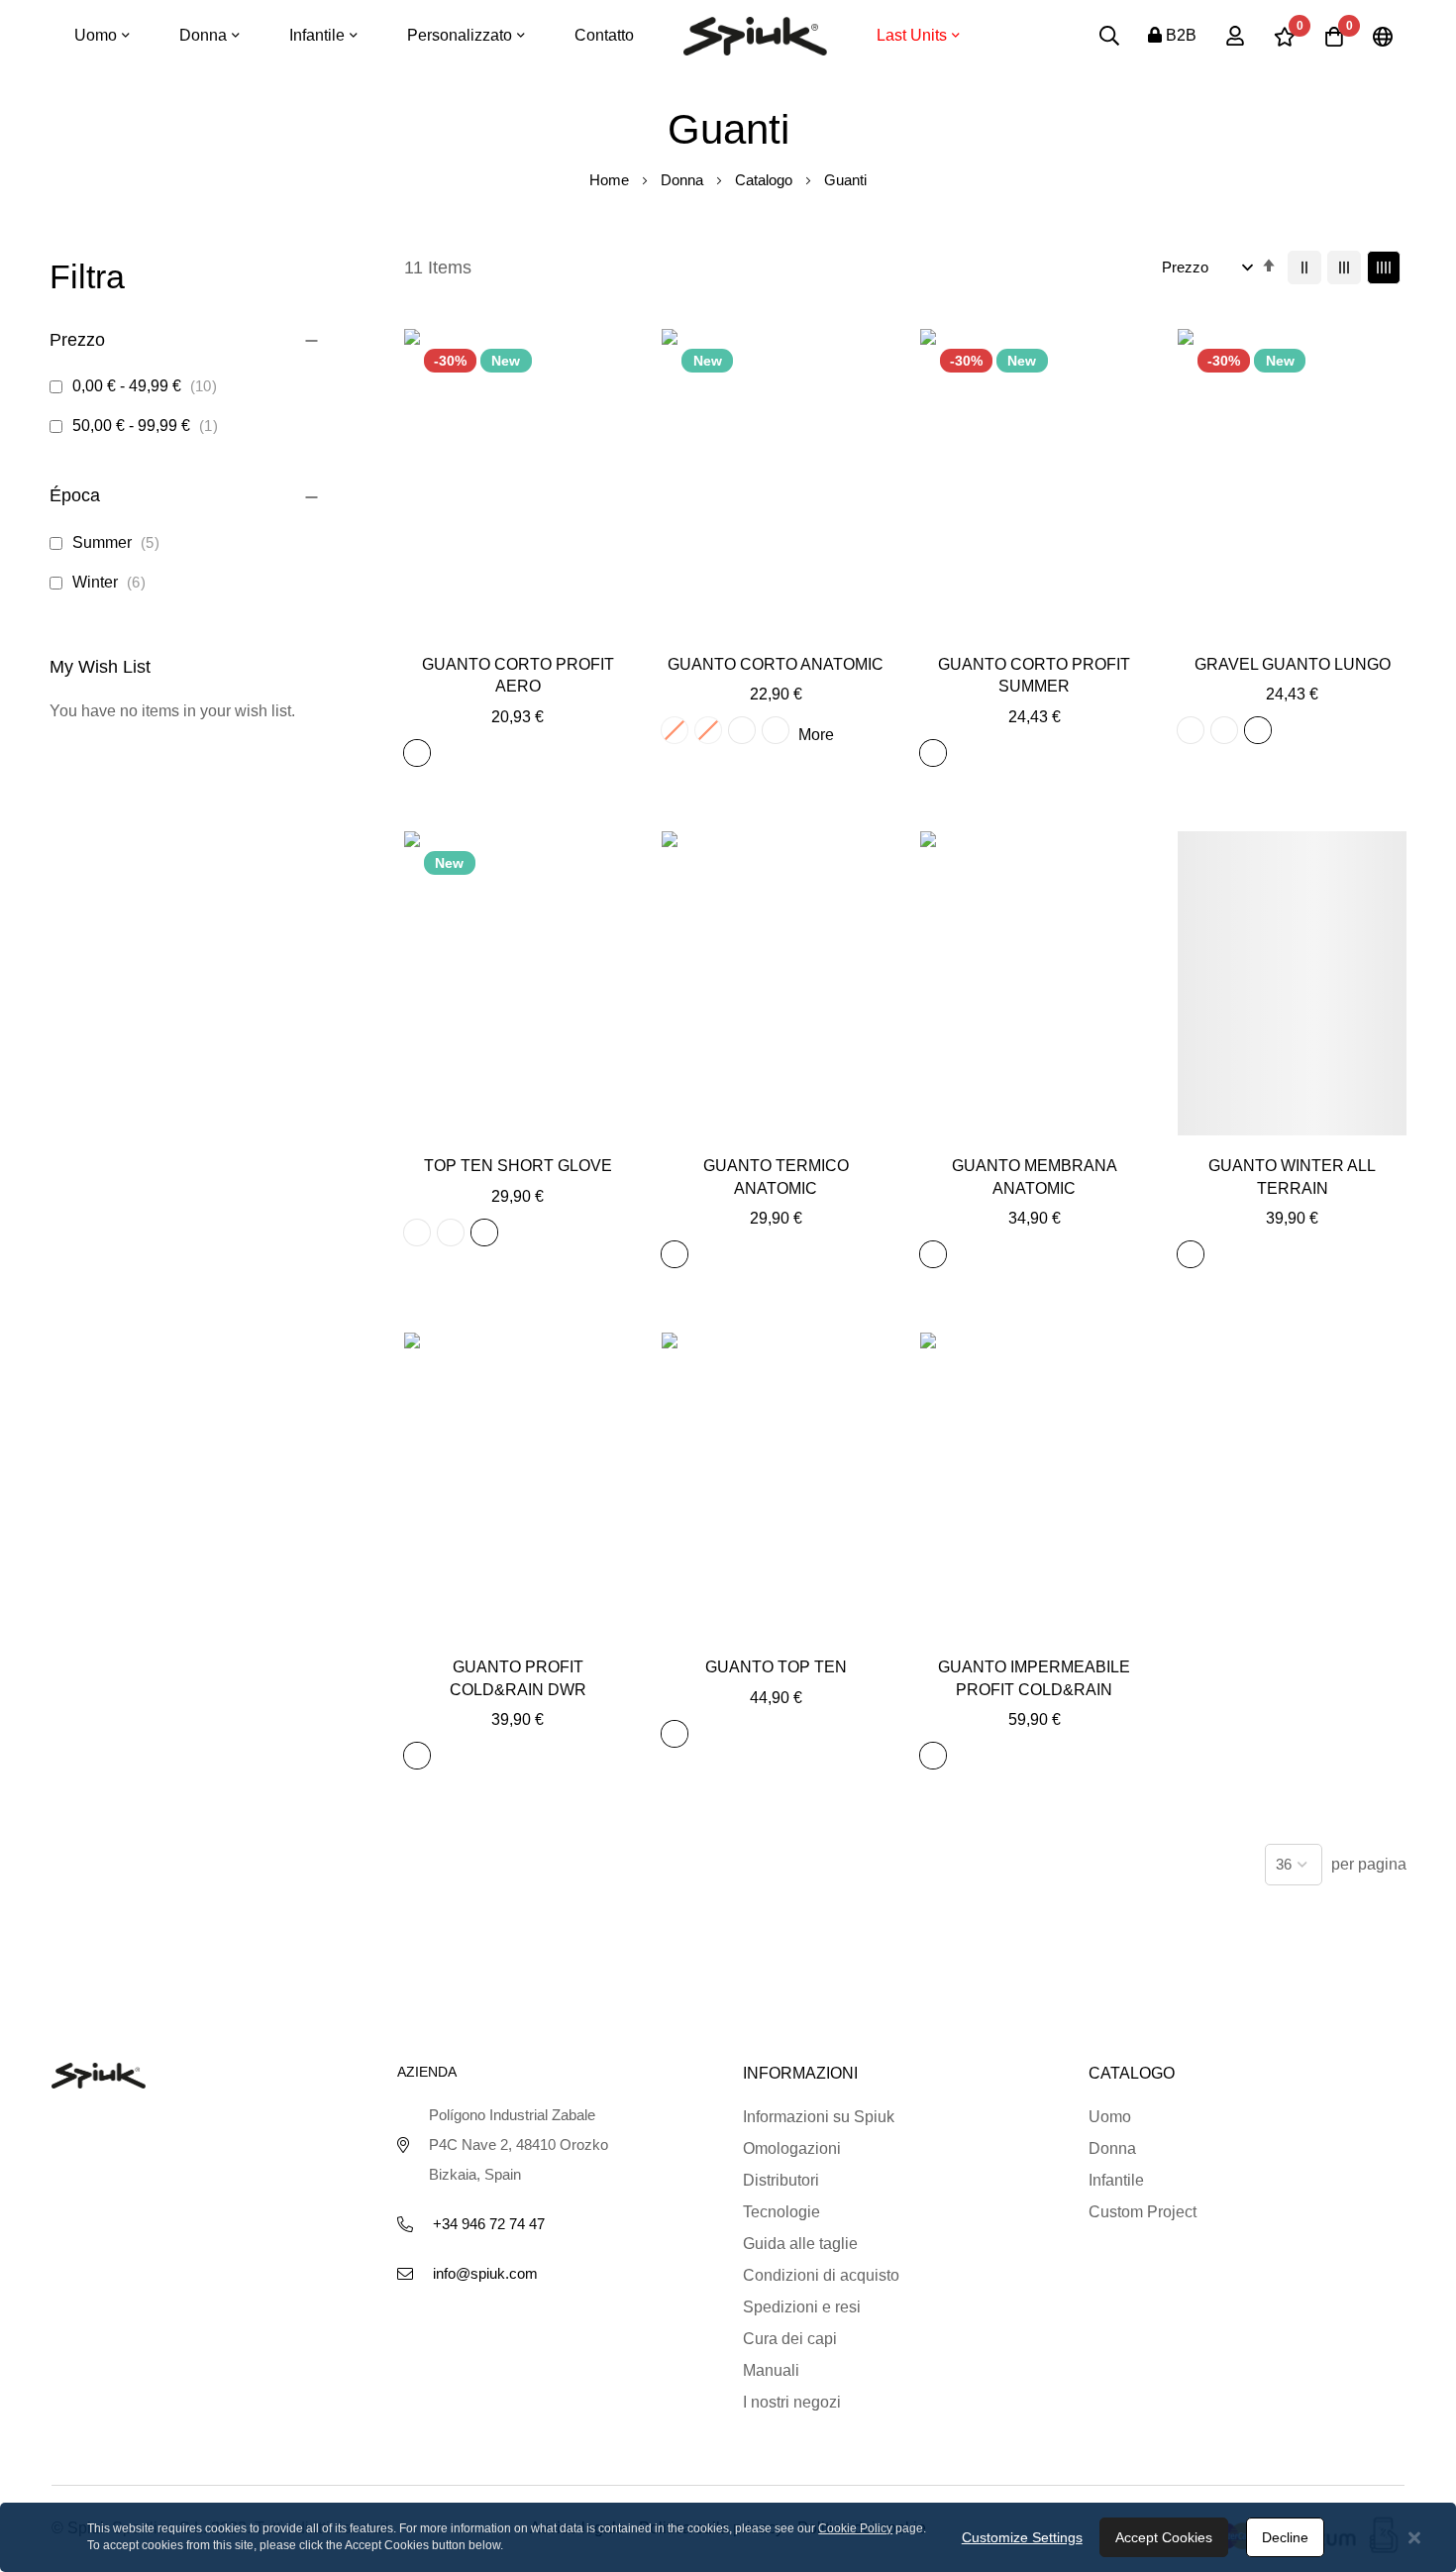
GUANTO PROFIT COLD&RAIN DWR (518, 1678)
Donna (684, 180)
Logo (755, 36)
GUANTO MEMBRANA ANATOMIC (1035, 1177)
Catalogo (766, 180)
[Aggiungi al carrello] (473, 627)
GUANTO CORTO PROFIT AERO (518, 675)
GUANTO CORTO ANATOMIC (776, 664)
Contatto (604, 35)
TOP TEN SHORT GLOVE (518, 1166)
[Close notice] (1414, 2538)
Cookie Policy (855, 2528)
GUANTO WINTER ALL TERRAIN (1292, 1177)
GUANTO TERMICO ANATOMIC (776, 1177)
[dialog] (728, 2537)
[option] (417, 753)
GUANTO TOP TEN (776, 1667)
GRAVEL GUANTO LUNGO (1293, 664)
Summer (119, 542)
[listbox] (421, 756)
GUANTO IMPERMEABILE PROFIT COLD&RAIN (1034, 1678)
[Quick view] (562, 627)
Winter (112, 582)
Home (611, 180)
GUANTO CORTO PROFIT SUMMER (1034, 675)
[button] (518, 627)
